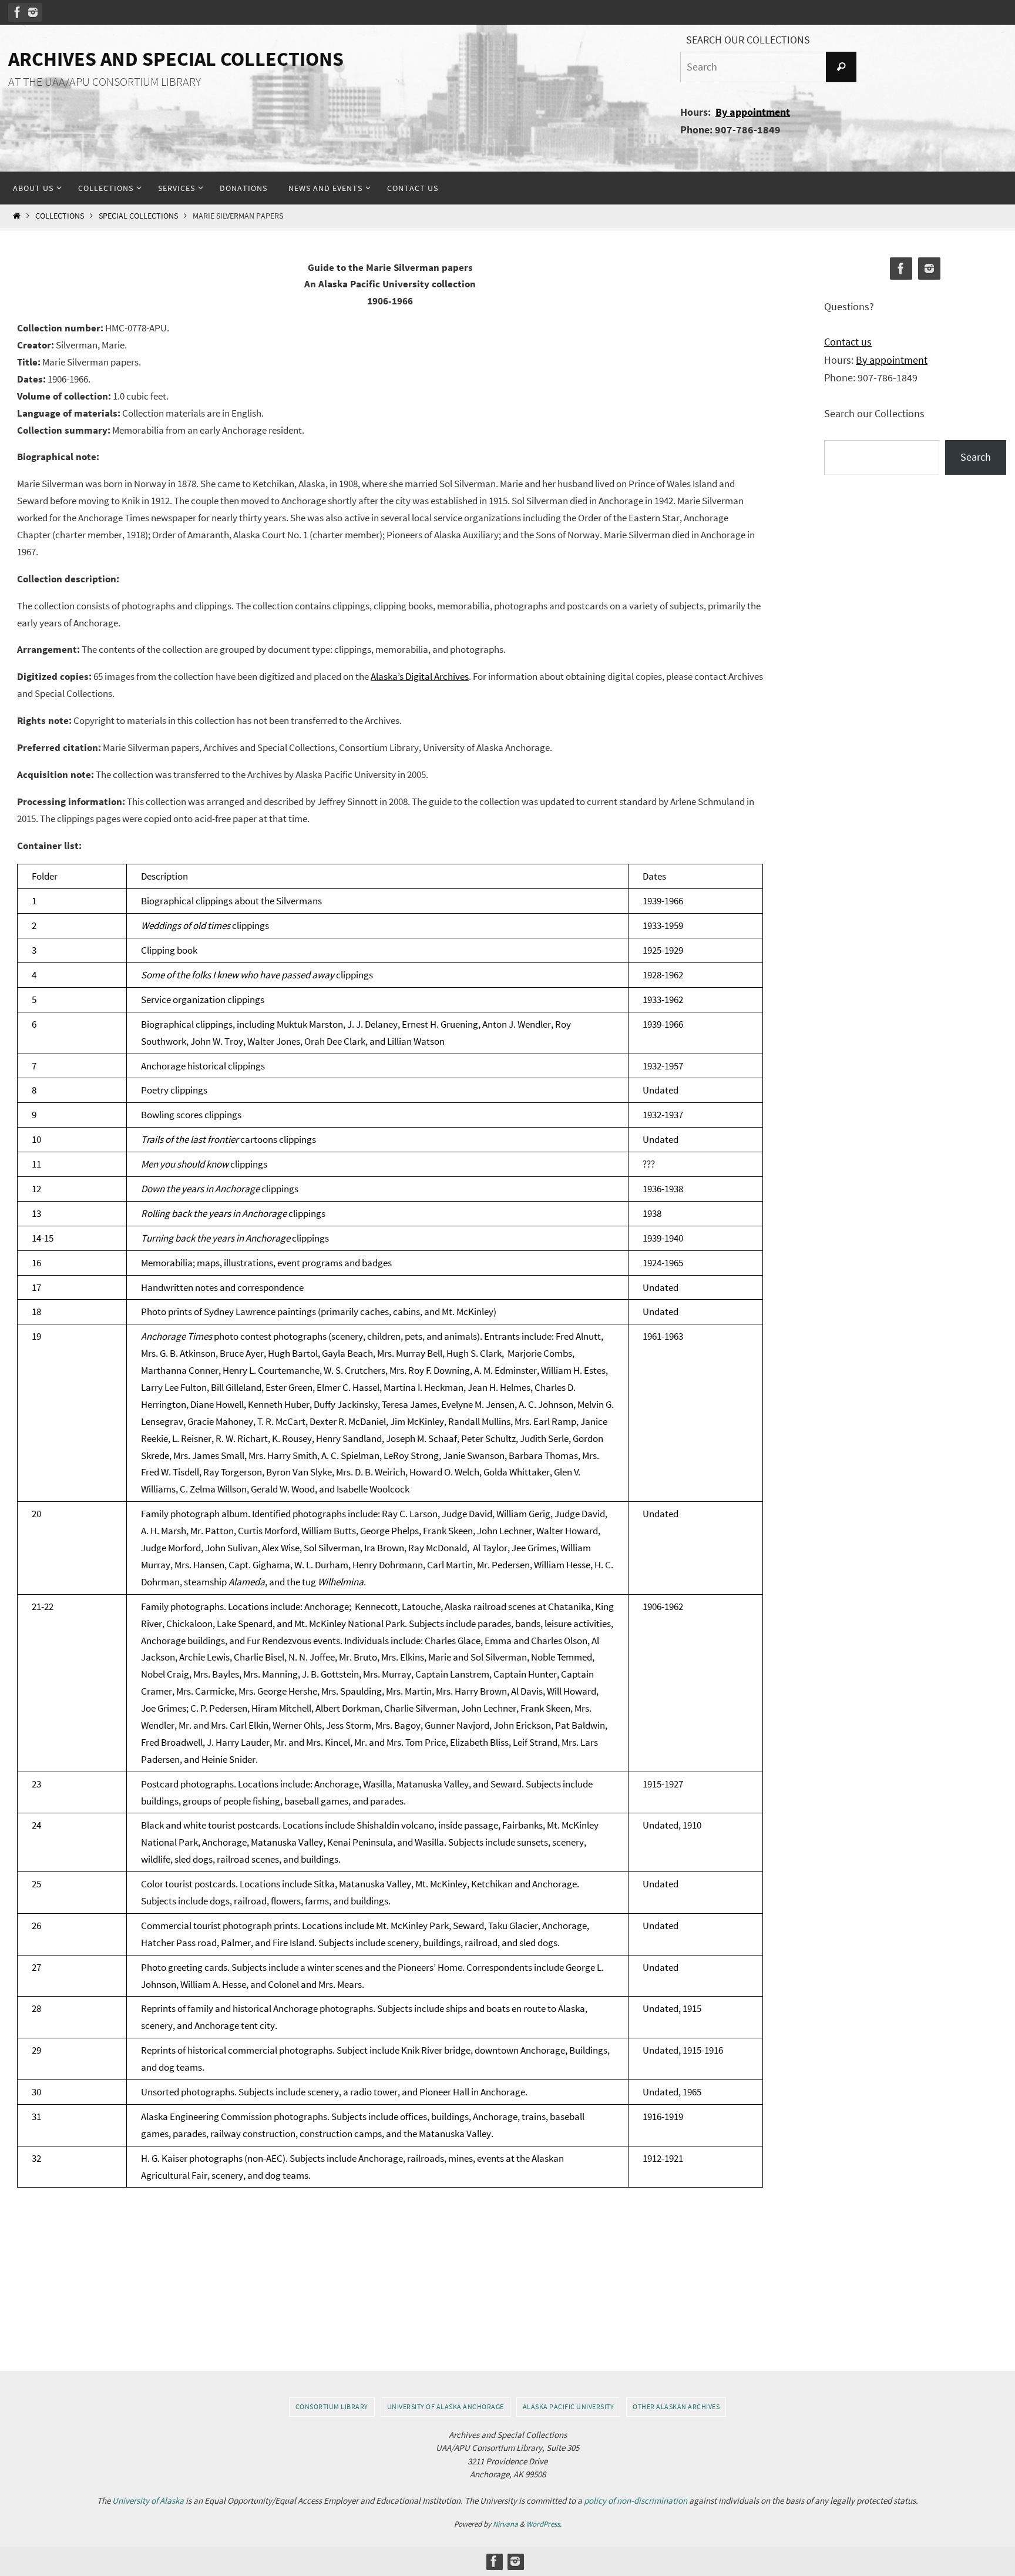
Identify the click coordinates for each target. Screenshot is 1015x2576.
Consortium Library (332, 2406)
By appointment (753, 112)
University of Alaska (148, 2500)
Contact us (848, 342)
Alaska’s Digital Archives (420, 676)
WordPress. (544, 2524)
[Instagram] (33, 12)
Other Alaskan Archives (676, 2406)
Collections (60, 216)
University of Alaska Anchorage (446, 2406)
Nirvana (505, 2524)
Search (976, 457)
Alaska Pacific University (569, 2406)
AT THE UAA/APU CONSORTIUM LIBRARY (105, 82)
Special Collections (138, 216)
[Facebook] (18, 12)
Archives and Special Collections (176, 59)
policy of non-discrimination (636, 2500)
